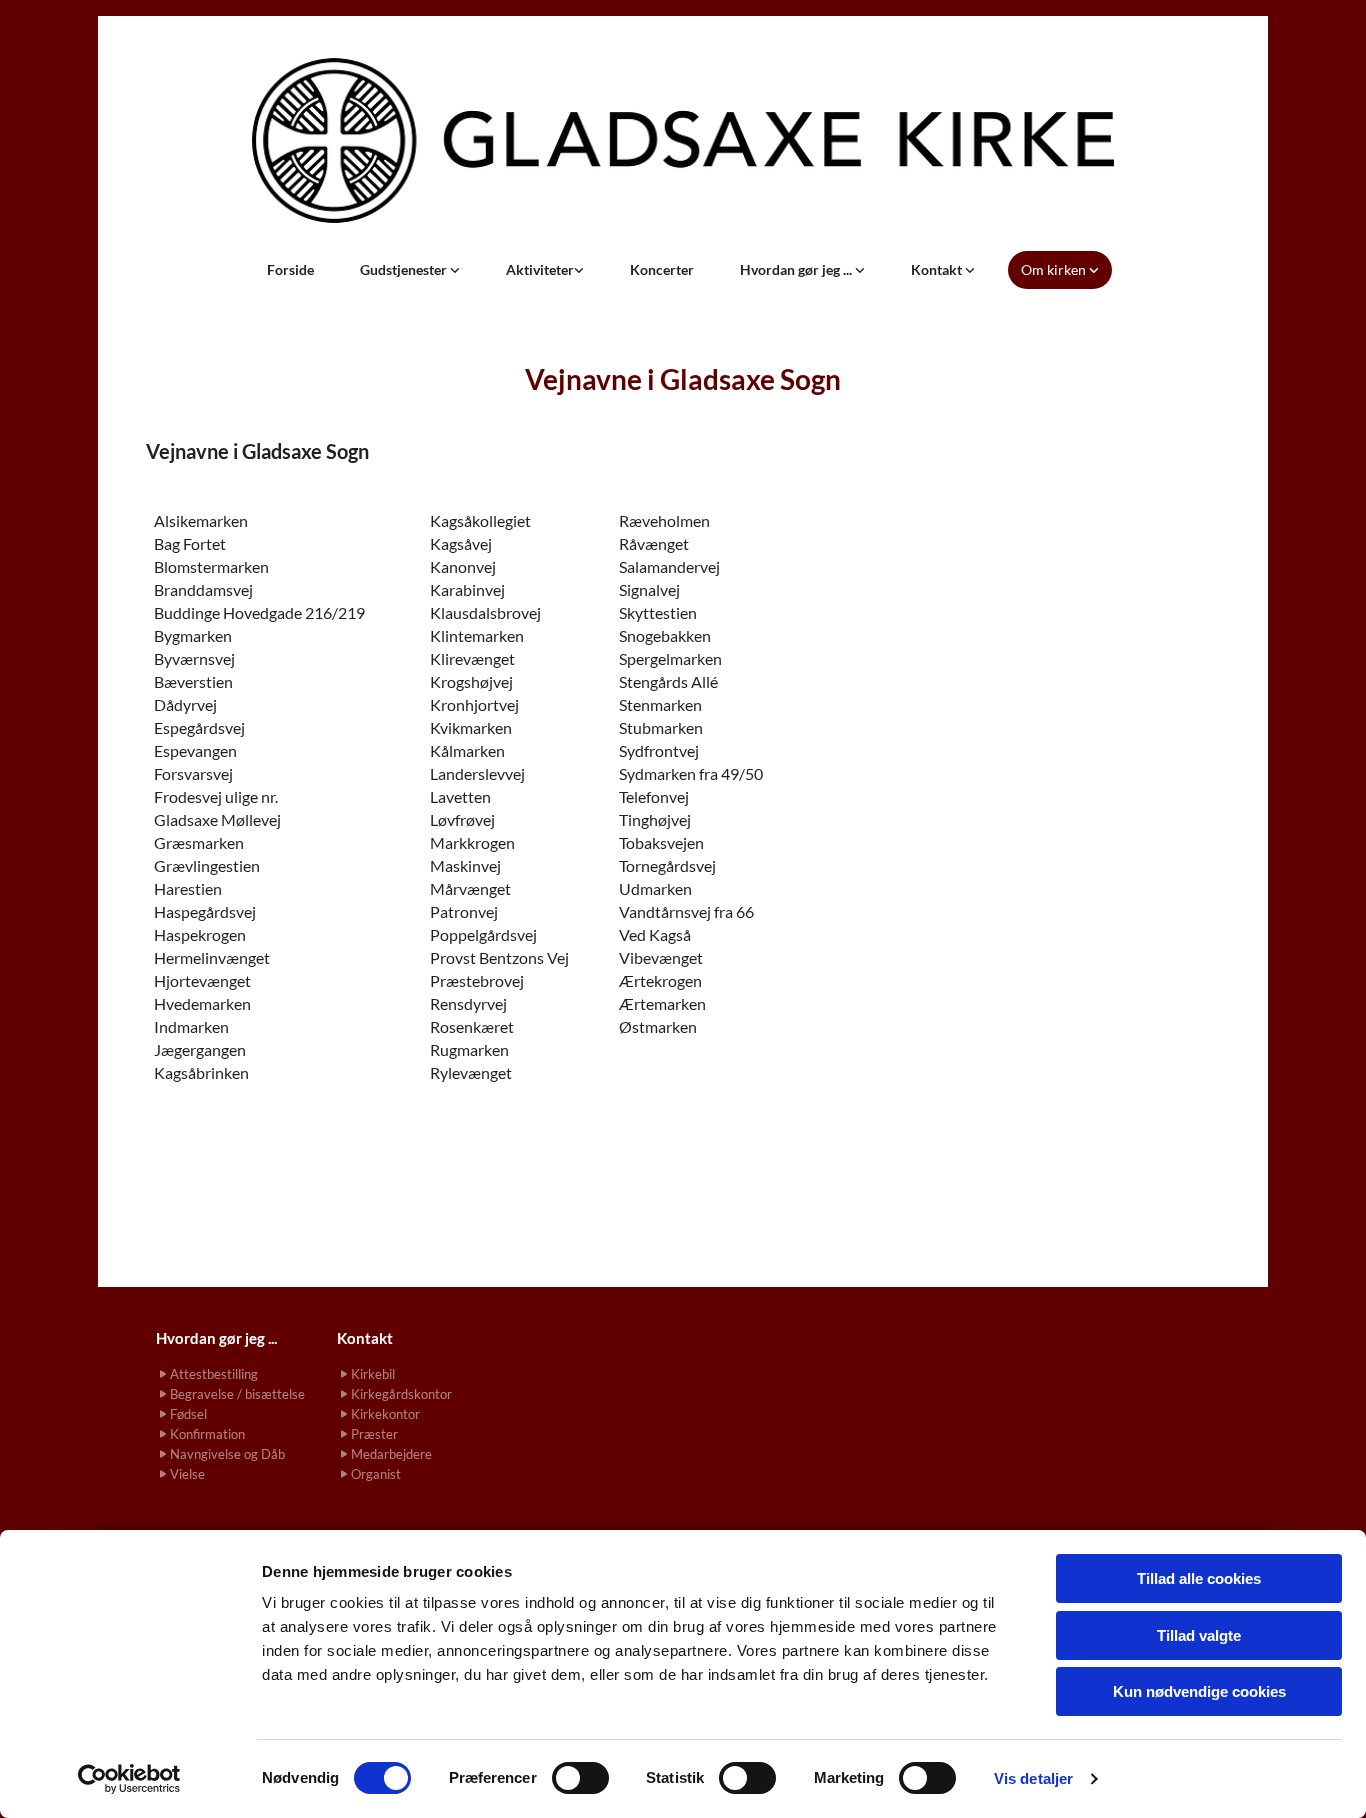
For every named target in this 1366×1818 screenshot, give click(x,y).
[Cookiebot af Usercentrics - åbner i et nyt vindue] (129, 1779)
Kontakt (938, 269)
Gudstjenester (405, 269)
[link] (410, 270)
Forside (290, 269)
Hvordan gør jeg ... (797, 269)
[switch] (580, 1778)
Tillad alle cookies (1199, 1578)
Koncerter (662, 269)
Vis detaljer (1033, 1778)
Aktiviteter (540, 269)
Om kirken (1055, 269)
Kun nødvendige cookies (1199, 1691)
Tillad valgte (1199, 1635)
